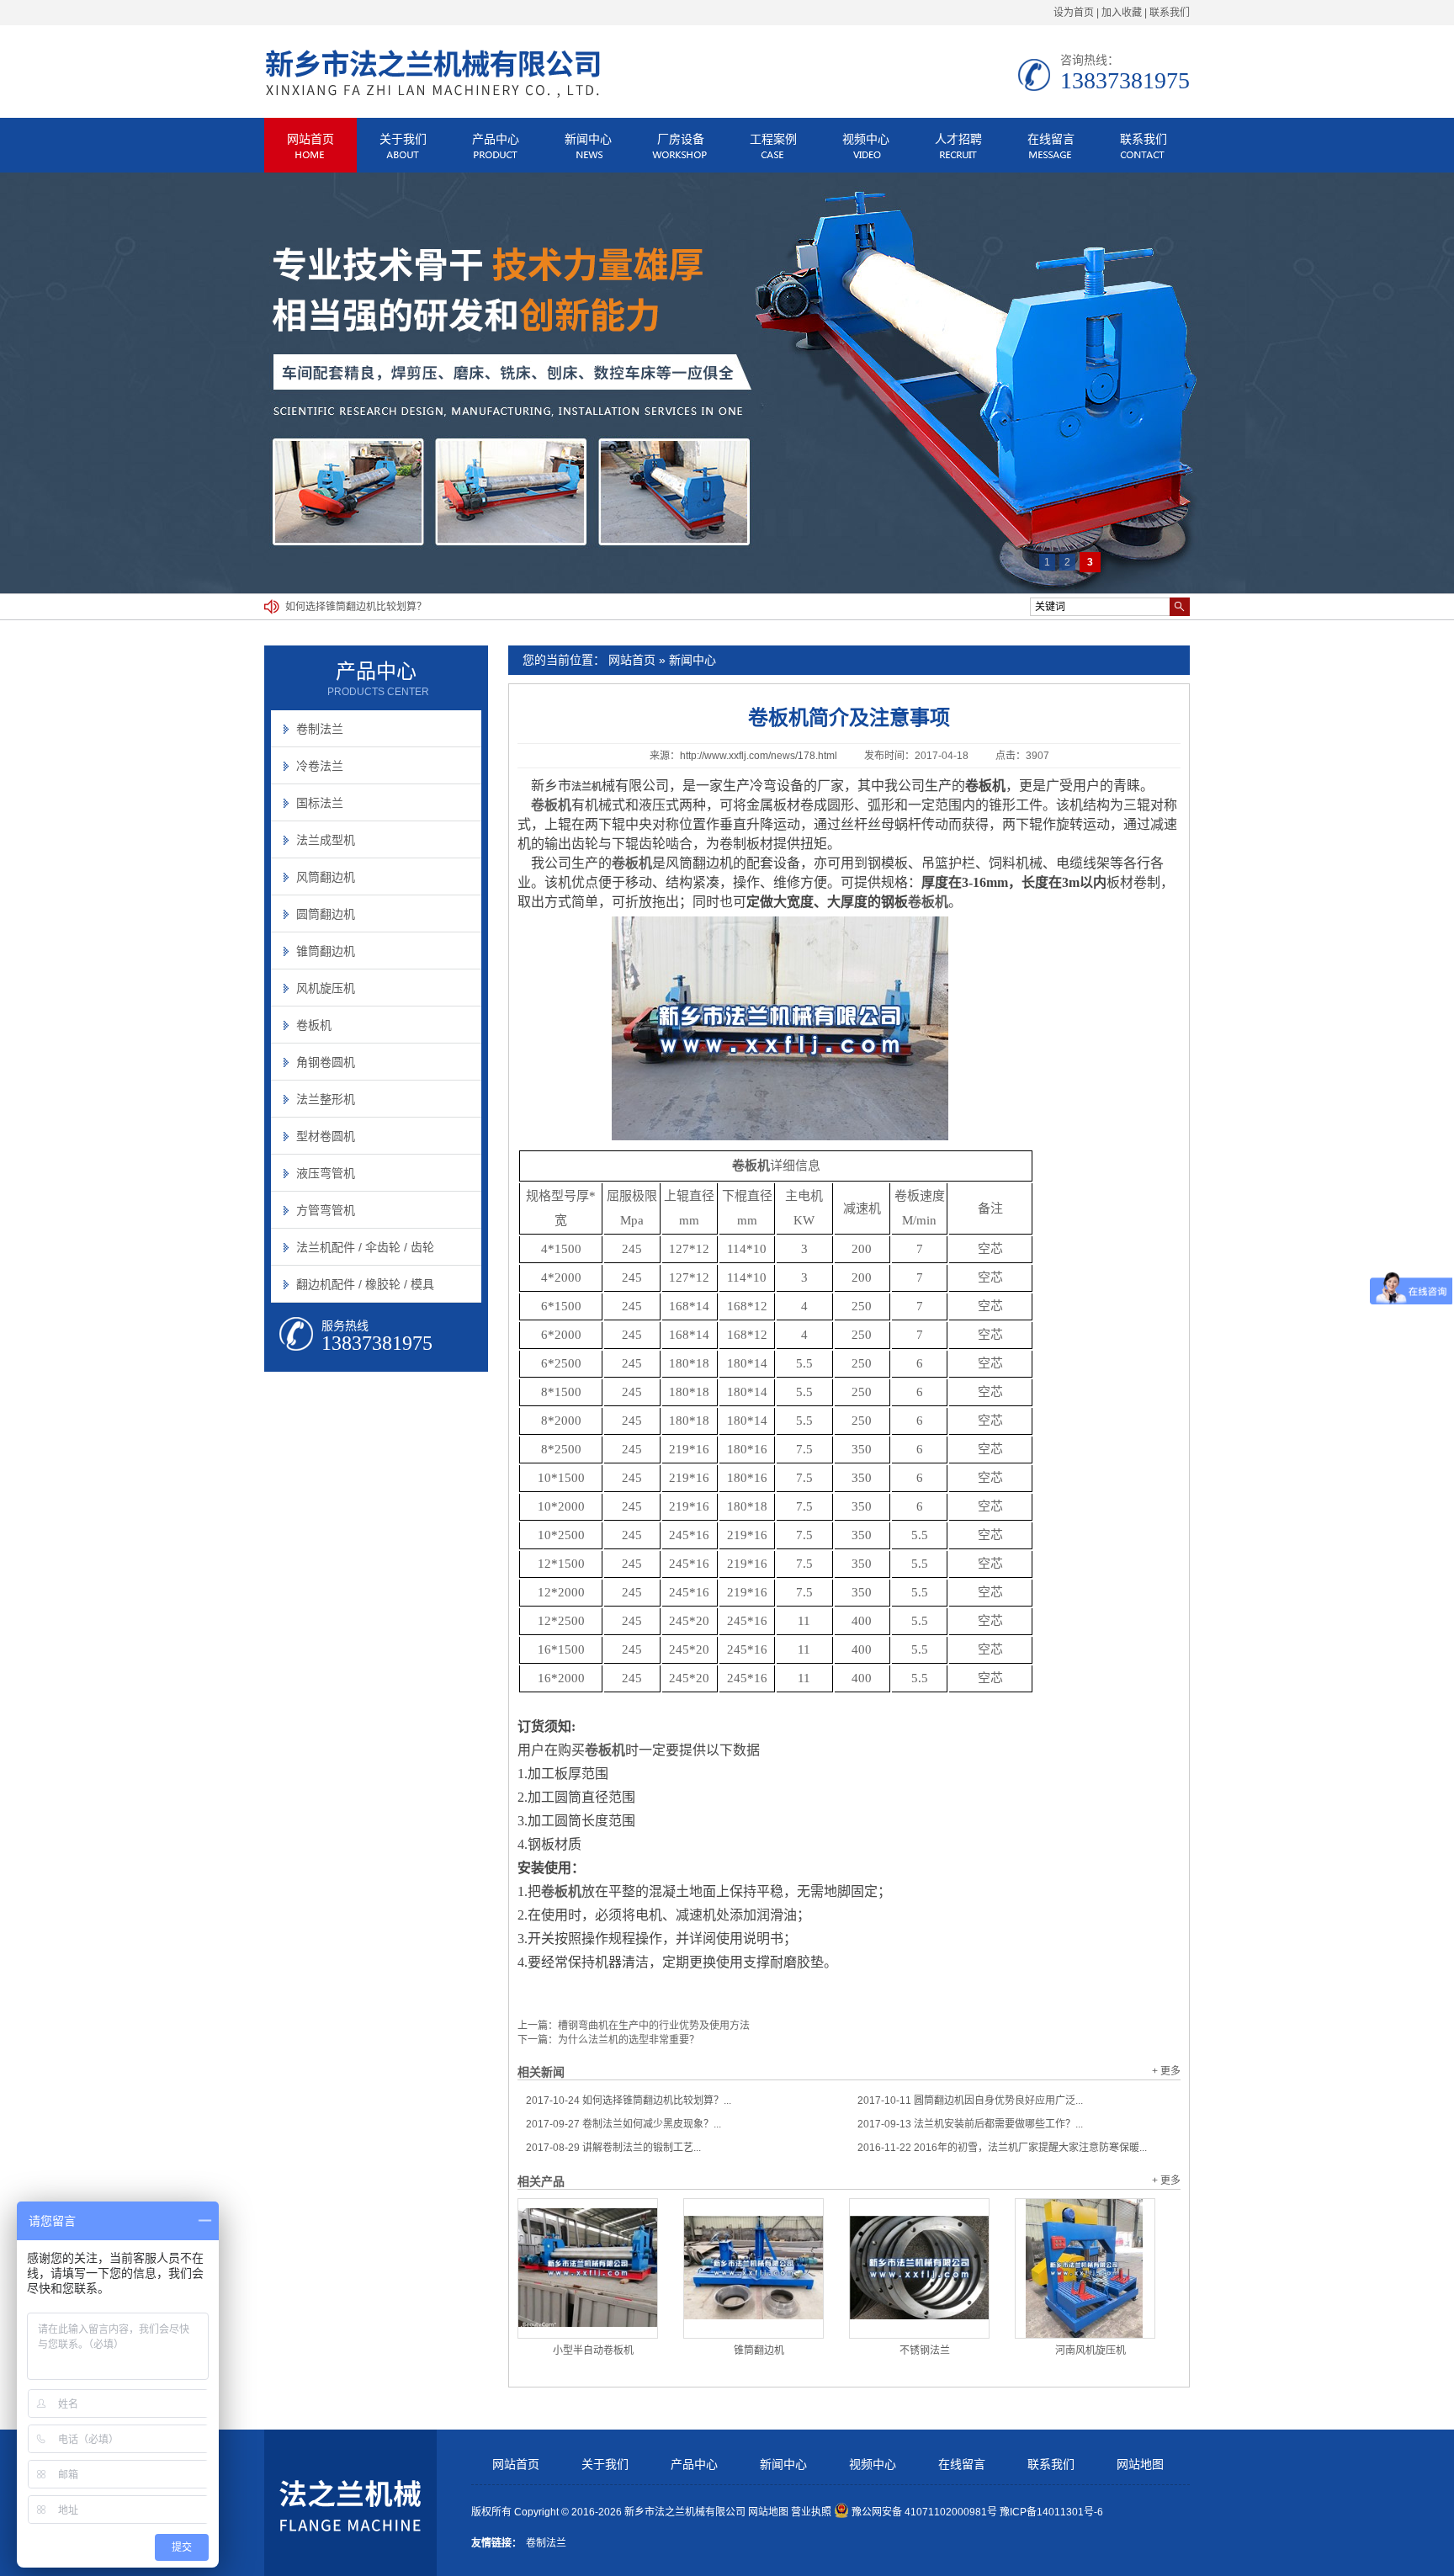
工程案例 (773, 139)
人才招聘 (958, 139)
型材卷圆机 (326, 1136)
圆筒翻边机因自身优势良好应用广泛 (366, 607)
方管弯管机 (326, 1210)
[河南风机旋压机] (1085, 2268)
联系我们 (1170, 13)
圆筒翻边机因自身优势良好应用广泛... (970, 2101)
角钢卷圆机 (326, 1062)
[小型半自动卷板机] (588, 2268)
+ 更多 (1166, 2071)
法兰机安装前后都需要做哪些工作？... (970, 2124)
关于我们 (403, 139)
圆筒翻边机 (326, 914)
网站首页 (310, 139)
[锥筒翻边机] (754, 2268)
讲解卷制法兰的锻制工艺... (613, 2148)
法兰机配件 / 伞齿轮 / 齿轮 (365, 1247)
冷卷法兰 (320, 766)
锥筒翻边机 (759, 2350)
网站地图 (1140, 2464)
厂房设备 (681, 139)
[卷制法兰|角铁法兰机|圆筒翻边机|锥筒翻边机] (432, 96)
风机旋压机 (326, 988)
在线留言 (1051, 139)
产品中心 (496, 139)
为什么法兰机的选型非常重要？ (629, 2040)
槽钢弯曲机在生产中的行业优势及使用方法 (654, 2026)
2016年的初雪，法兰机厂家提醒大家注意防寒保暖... (1002, 2148)
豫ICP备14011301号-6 (1051, 2512)
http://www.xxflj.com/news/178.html (759, 756)
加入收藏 (1122, 13)
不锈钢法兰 (925, 2350)
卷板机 (928, 902)
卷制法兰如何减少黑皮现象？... (624, 2124)
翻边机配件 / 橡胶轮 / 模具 (365, 1284)
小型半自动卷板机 (593, 2350)
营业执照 (811, 2512)
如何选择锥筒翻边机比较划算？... (629, 2101)
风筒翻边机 (326, 877)
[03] (727, 383)
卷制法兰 (320, 729)
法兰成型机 (326, 840)
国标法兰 (320, 803)
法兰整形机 (326, 1099)
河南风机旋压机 (1090, 2350)
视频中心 (866, 139)
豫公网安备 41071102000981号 (924, 2512)
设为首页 (1074, 13)
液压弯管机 (326, 1173)
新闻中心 (588, 139)
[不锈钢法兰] (919, 2268)
